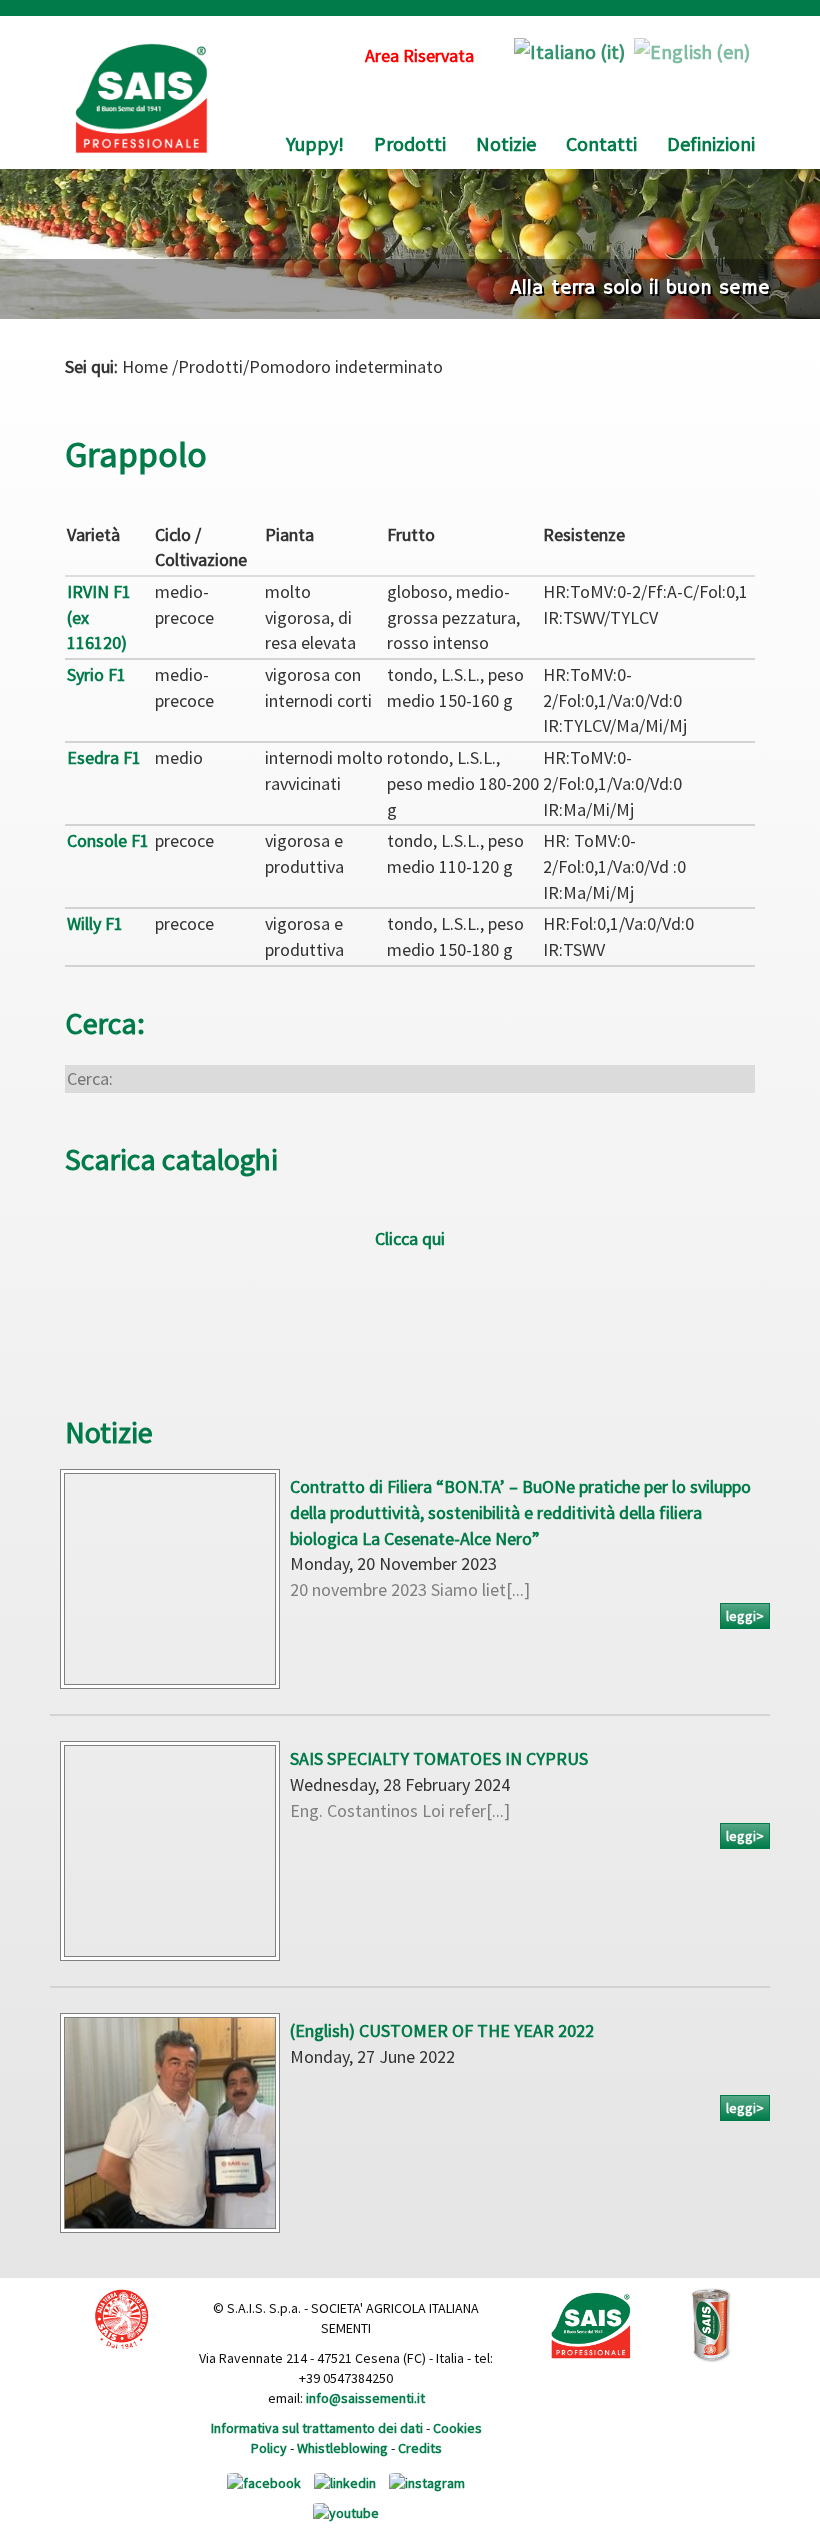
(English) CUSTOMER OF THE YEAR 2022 (442, 2030)
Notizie (506, 143)
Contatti (601, 143)
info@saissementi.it (365, 2398)
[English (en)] (692, 49)
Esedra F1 (104, 757)
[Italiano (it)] (569, 49)
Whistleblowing (342, 2448)
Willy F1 (95, 923)
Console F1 (108, 840)
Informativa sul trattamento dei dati (317, 2428)
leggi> (745, 1616)
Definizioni (711, 143)
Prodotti (410, 143)
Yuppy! (315, 143)
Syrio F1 (96, 674)
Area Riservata (419, 55)
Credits (420, 2448)
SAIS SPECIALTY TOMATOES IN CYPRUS (439, 1758)
